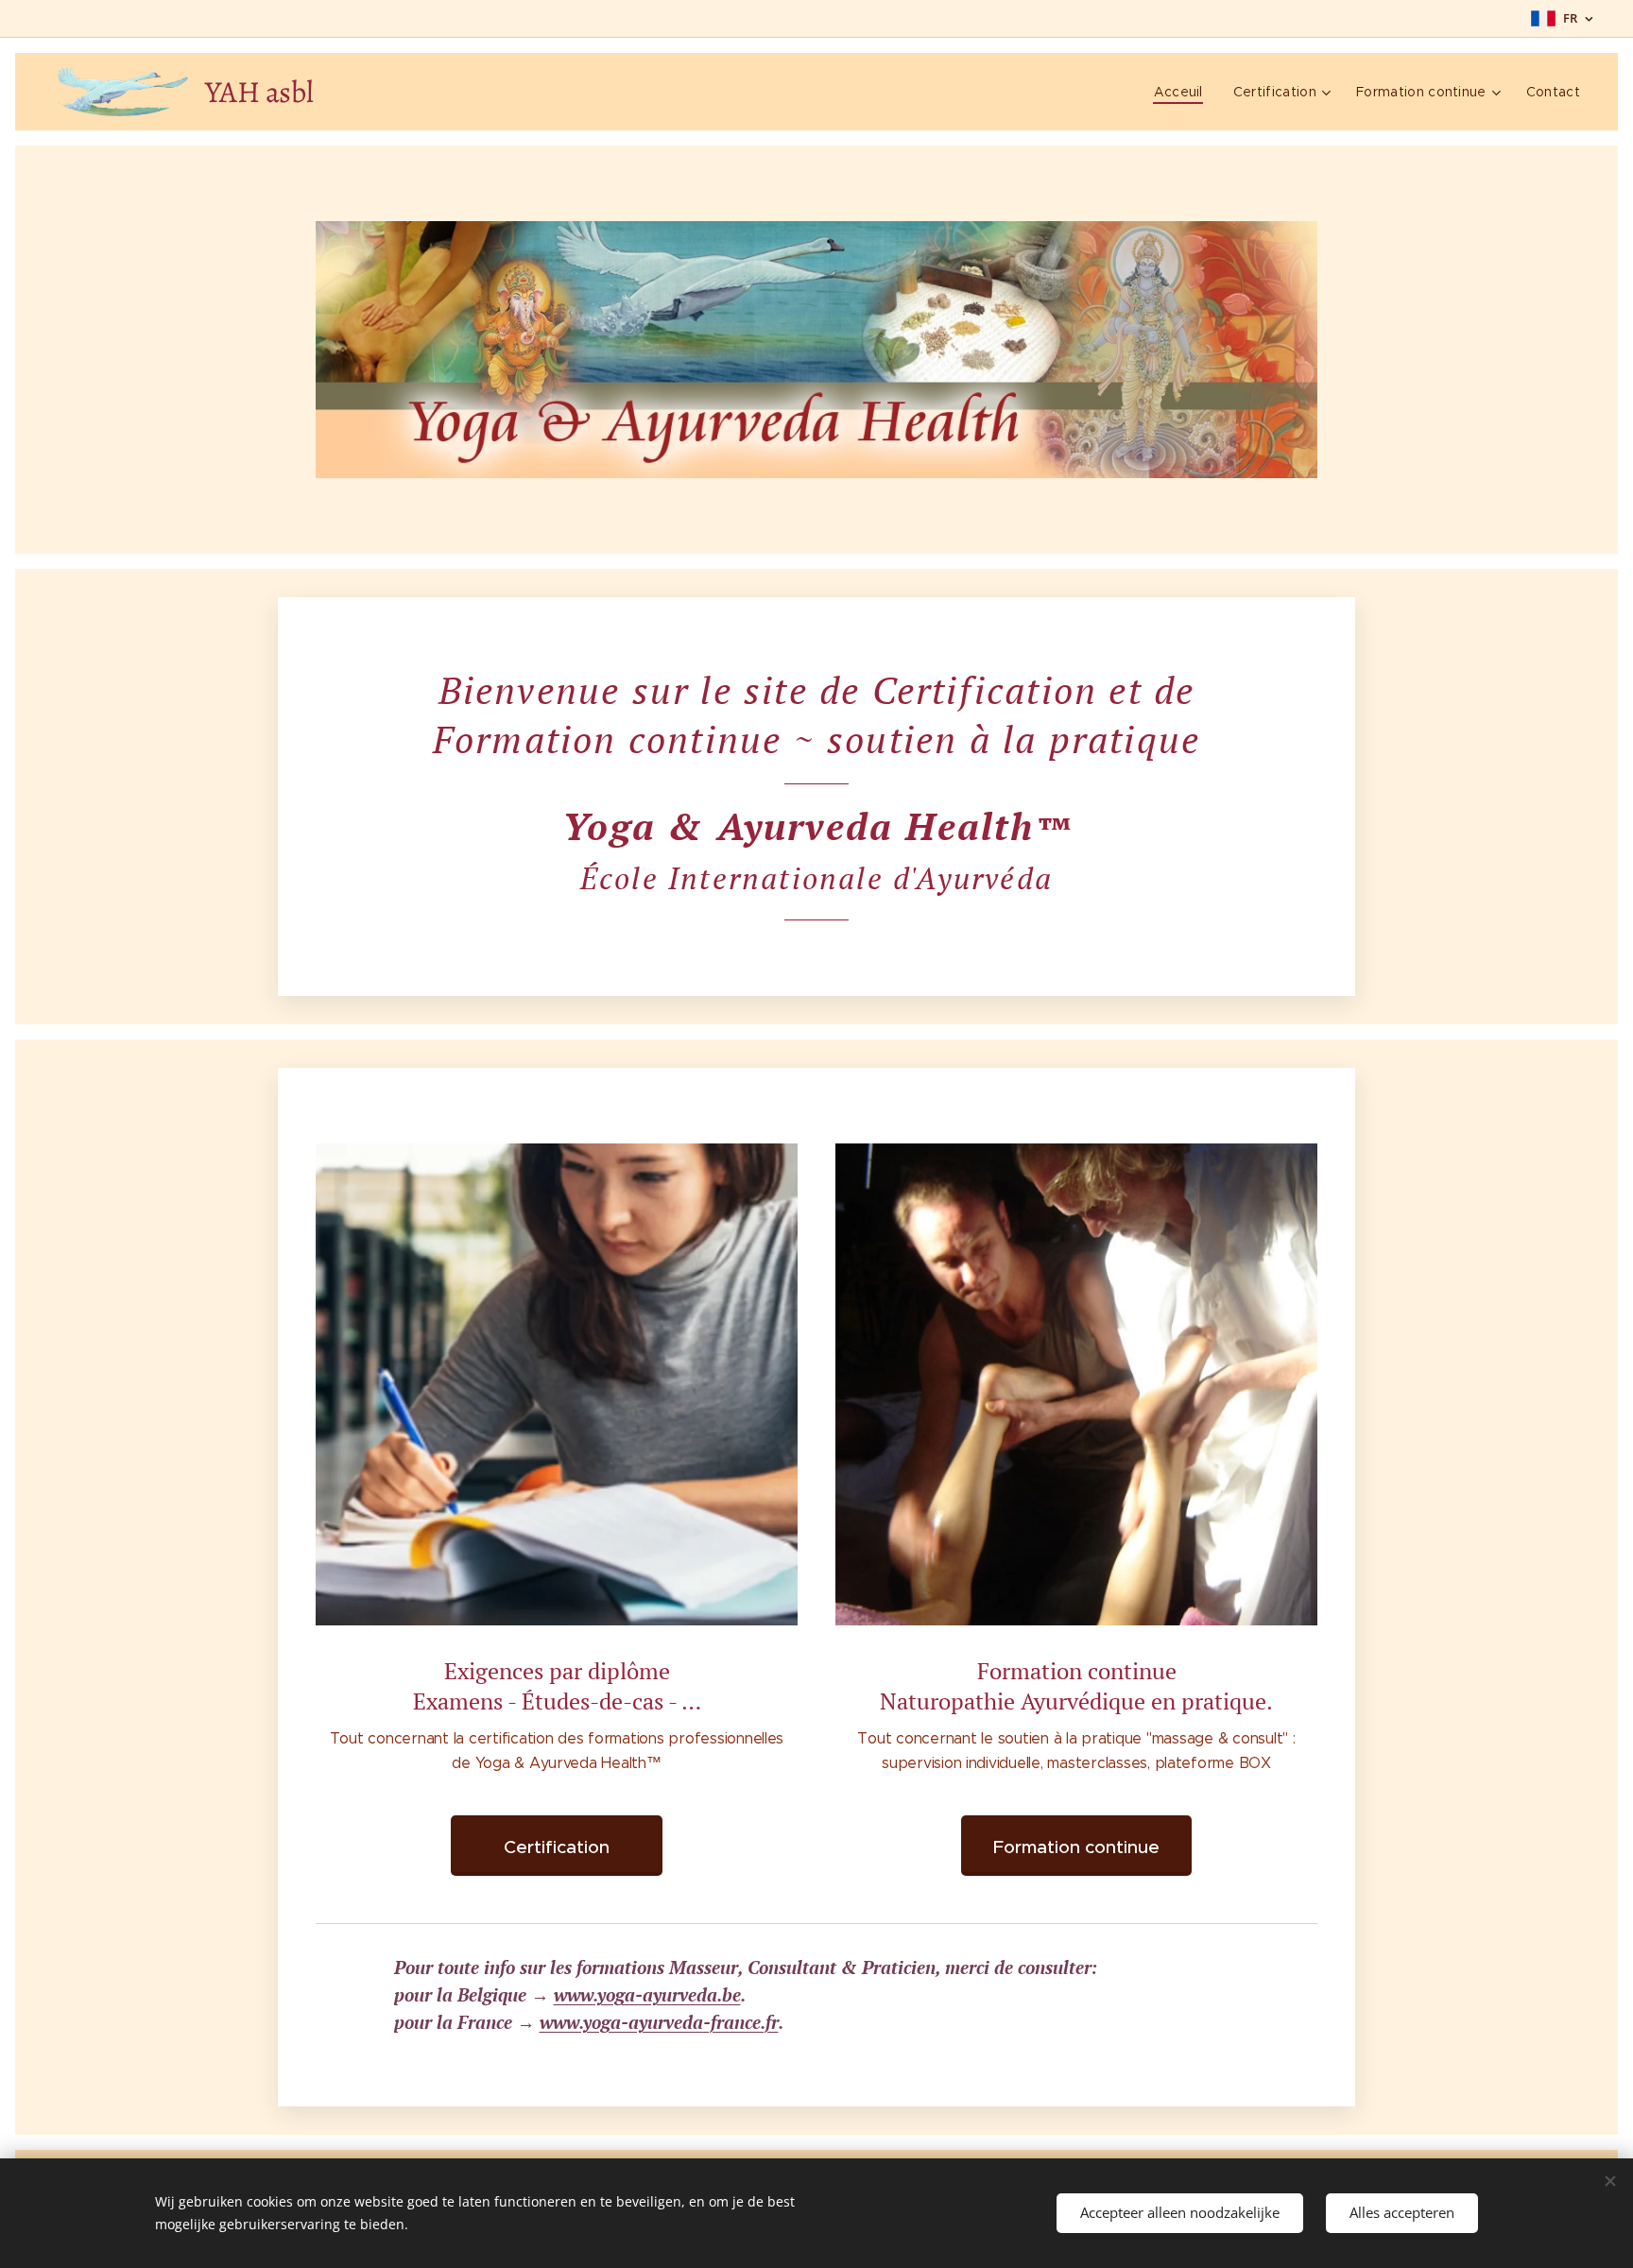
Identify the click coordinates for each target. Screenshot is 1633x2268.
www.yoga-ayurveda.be (647, 1994)
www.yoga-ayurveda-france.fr (659, 2022)
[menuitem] (1184, 92)
